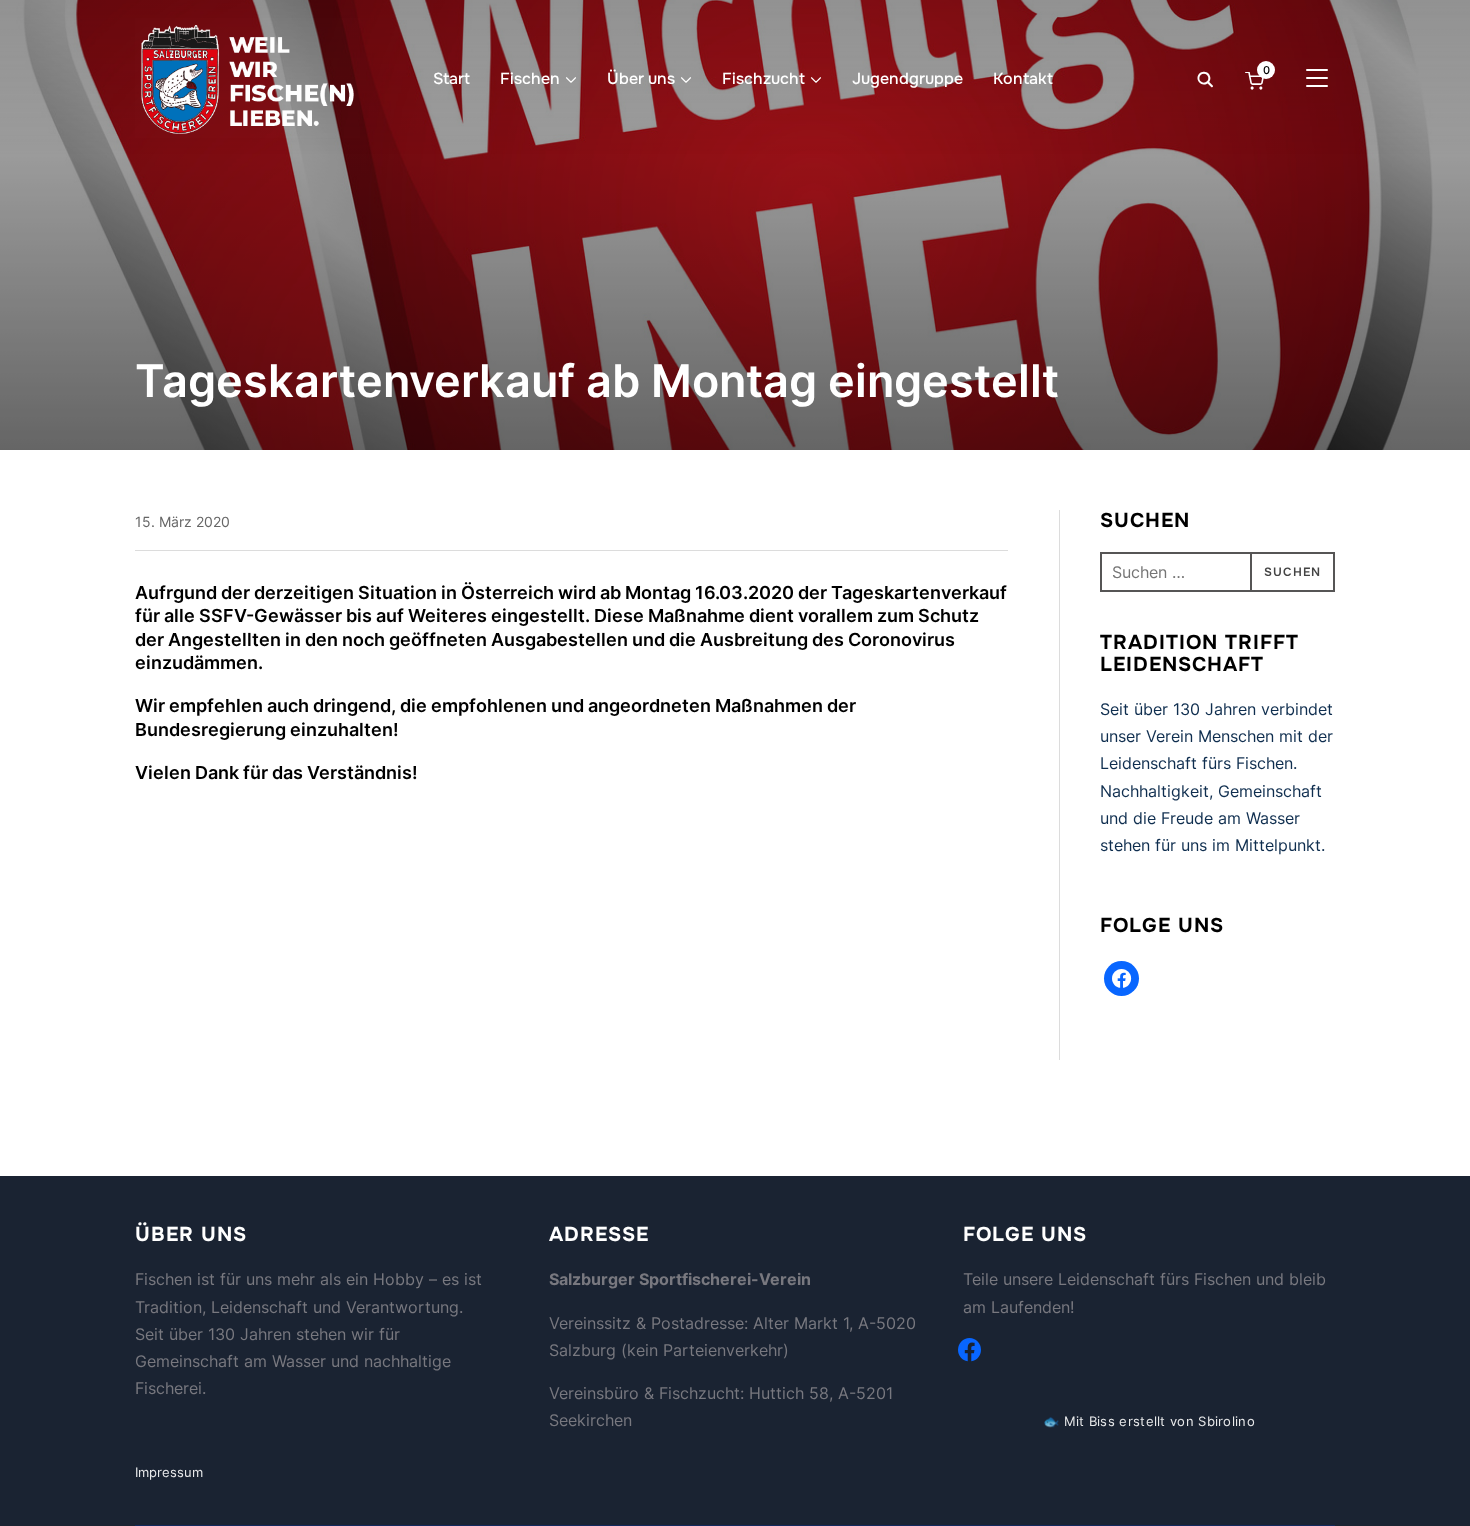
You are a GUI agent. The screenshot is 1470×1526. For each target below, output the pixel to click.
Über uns (641, 78)
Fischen (530, 78)
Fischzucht (763, 78)
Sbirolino (1226, 1421)
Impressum (169, 1472)
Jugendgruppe (907, 78)
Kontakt (1023, 78)
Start (451, 78)
